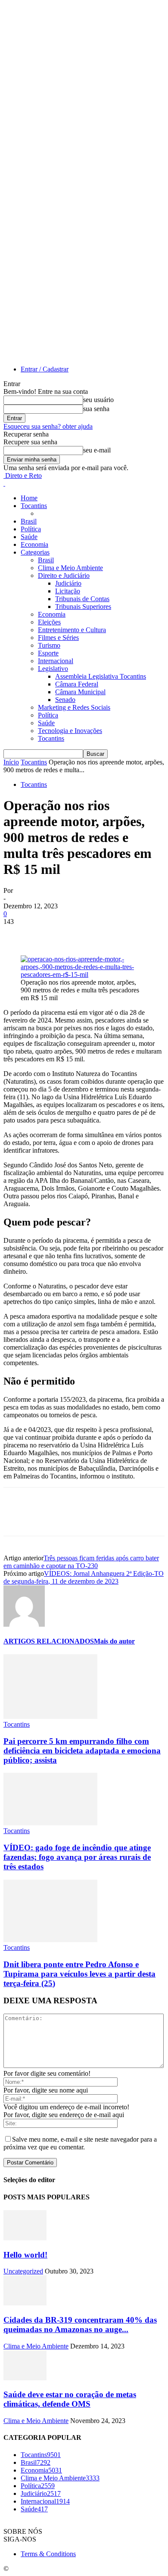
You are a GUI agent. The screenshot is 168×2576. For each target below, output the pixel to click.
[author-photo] (24, 1624)
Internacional (56, 661)
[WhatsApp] (111, 935)
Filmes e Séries (58, 638)
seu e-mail (97, 450)
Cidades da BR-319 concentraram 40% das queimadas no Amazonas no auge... (80, 2325)
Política (31, 529)
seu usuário (98, 400)
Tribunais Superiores (83, 607)
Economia (34, 544)
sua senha (96, 409)
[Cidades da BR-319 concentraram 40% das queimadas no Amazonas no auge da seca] (25, 2303)
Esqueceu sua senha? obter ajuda (48, 426)
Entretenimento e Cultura (72, 630)
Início (11, 762)
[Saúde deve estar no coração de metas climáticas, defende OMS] (25, 2378)
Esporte (48, 653)
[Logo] (4, 483)
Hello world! (25, 2255)
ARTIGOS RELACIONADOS (49, 1641)
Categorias (35, 552)
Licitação (68, 591)
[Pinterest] (80, 935)
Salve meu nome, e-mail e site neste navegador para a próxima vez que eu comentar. (80, 2143)
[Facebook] (18, 935)
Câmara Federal (77, 684)
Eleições (49, 622)
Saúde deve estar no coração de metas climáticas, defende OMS (70, 2399)
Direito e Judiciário (64, 575)
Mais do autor (114, 1641)
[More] (142, 935)
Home (29, 498)
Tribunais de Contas (82, 599)
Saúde (29, 537)
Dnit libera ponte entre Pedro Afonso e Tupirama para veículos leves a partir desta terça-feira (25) (79, 1974)
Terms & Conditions (48, 2554)
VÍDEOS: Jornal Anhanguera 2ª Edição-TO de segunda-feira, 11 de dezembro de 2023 (84, 1577)
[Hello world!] (25, 2238)
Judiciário (68, 583)
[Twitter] (49, 935)
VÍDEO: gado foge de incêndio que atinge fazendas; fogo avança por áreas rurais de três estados (77, 1857)
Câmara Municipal (80, 692)
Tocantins (34, 506)
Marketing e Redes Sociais (74, 707)
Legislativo (53, 669)
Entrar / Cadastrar (45, 369)
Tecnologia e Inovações (70, 731)
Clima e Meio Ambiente (70, 568)
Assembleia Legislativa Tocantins (101, 676)
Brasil (29, 521)
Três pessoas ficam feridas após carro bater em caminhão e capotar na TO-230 (81, 1562)
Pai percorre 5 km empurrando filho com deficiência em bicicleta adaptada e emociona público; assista (82, 1751)
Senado (65, 700)
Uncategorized (23, 2271)
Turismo (49, 645)
